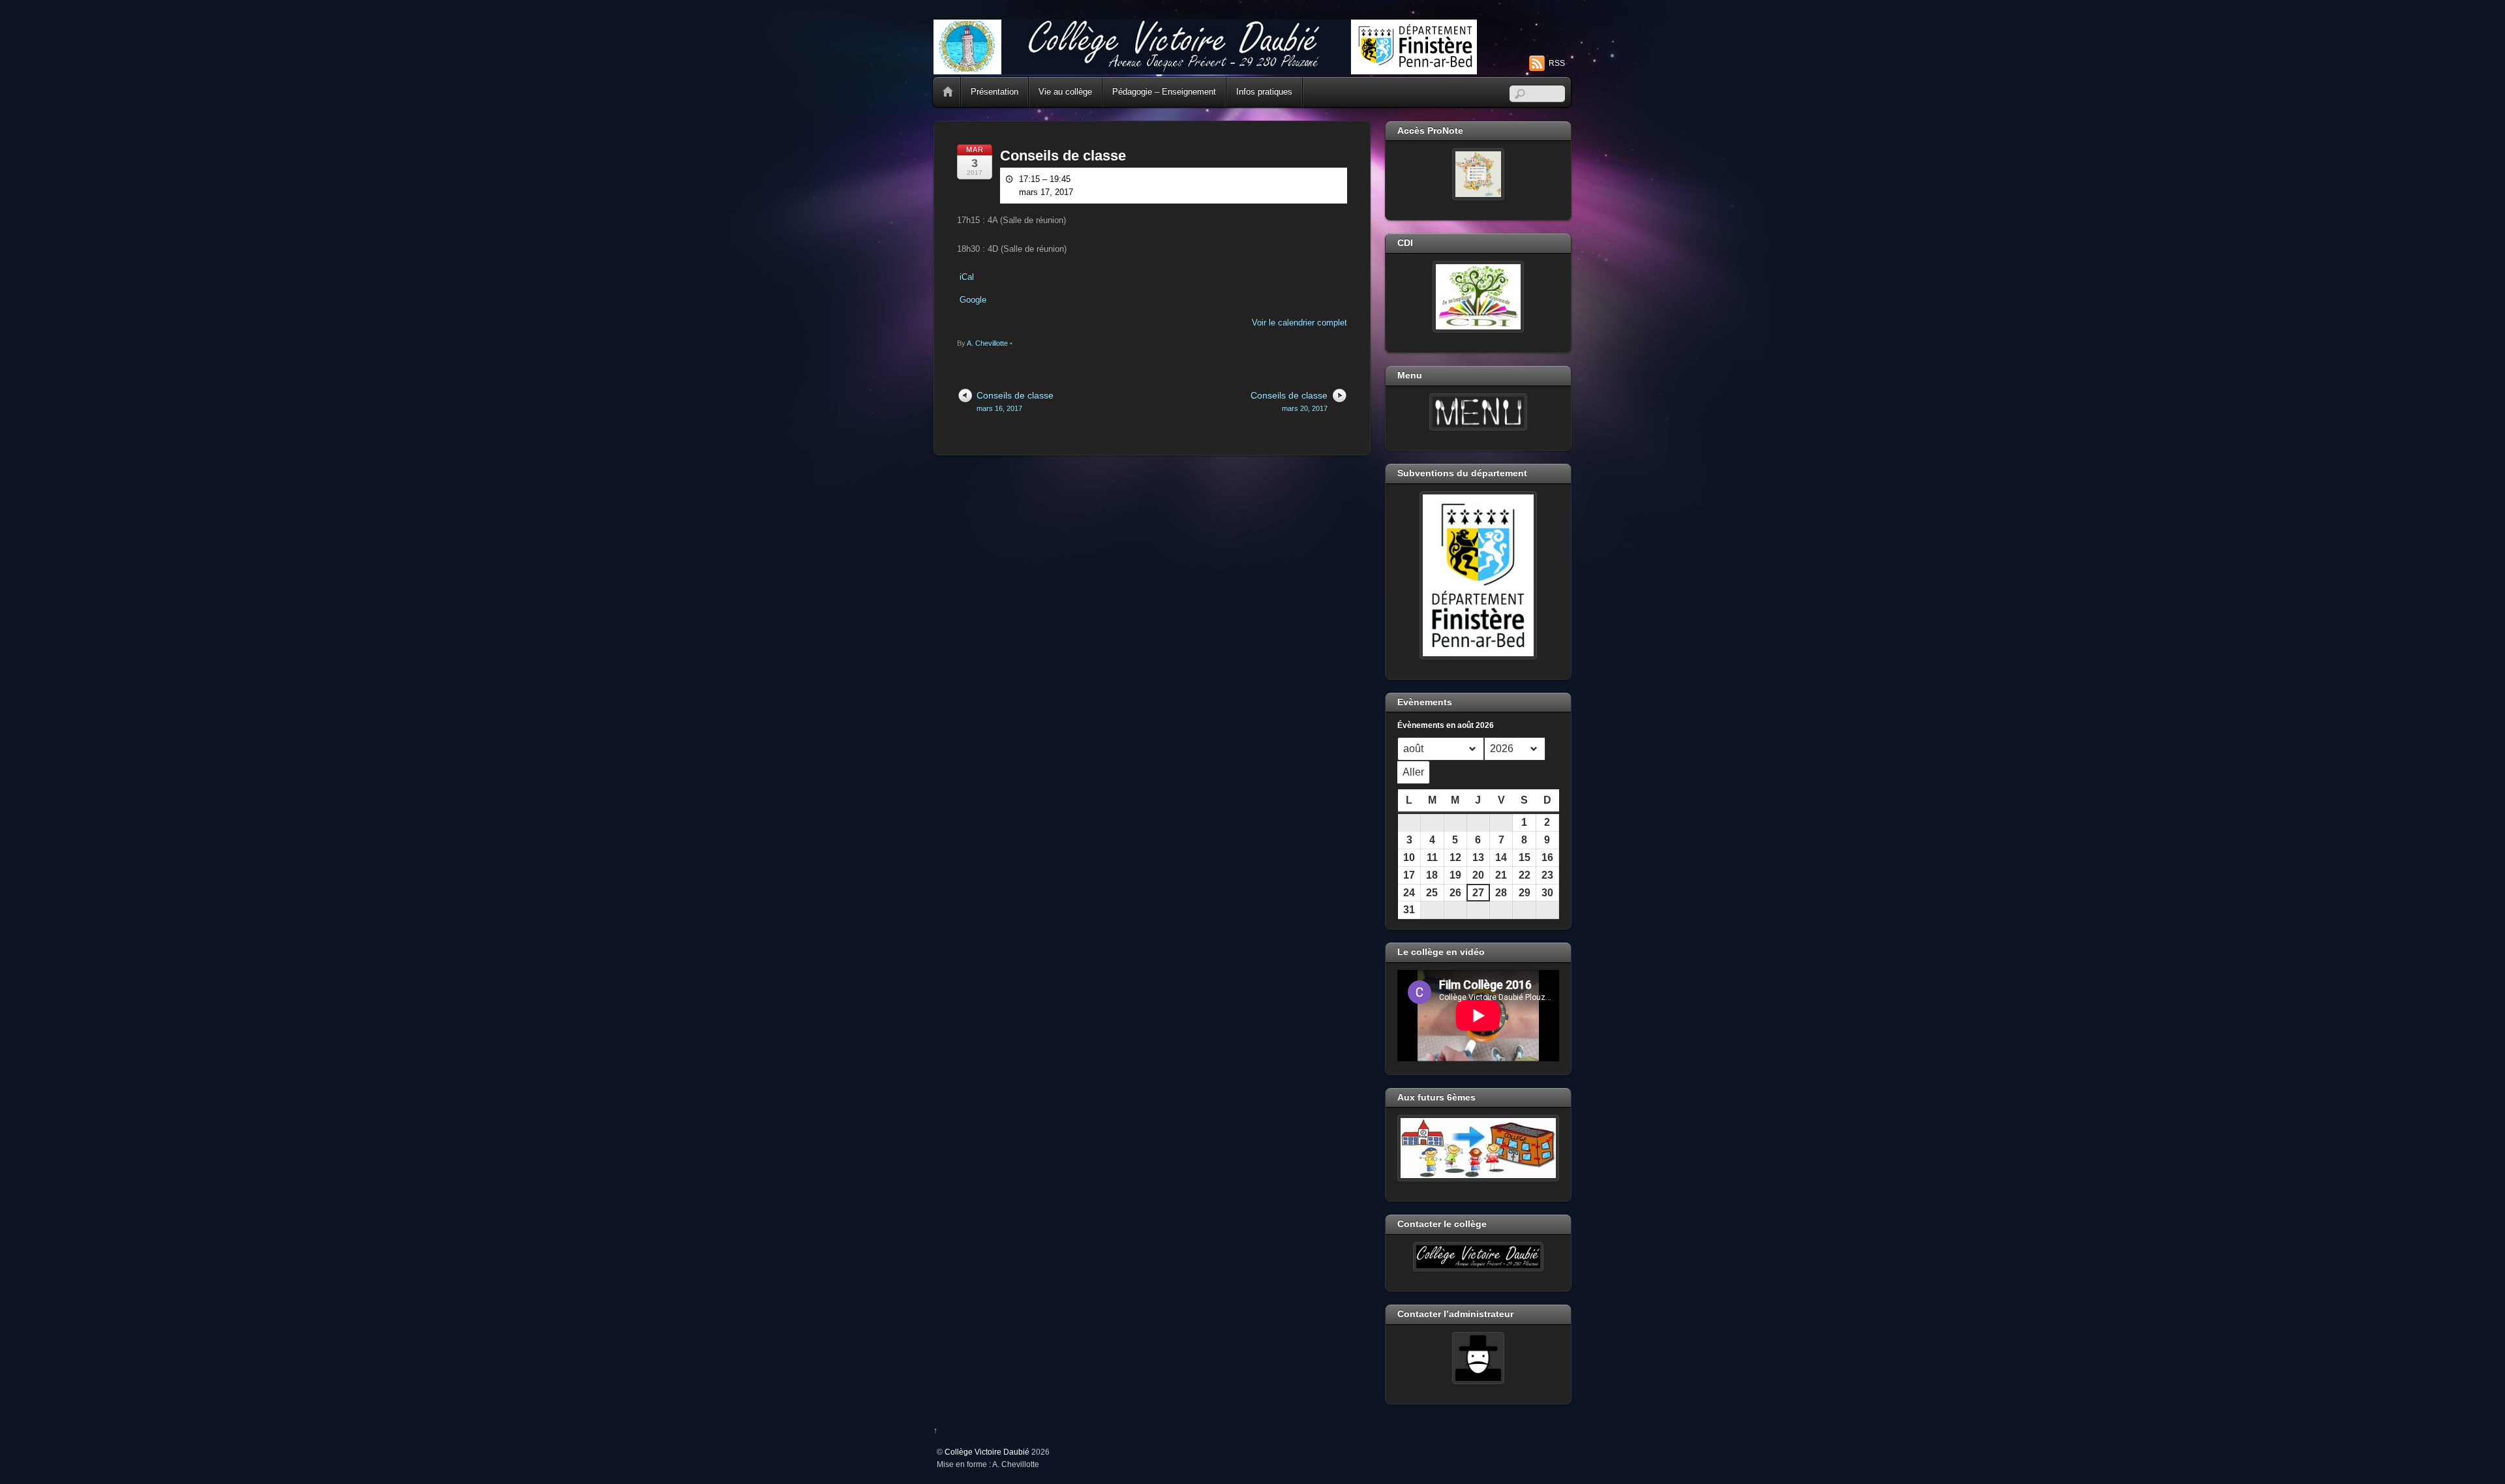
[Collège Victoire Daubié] (1205, 69)
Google (973, 300)
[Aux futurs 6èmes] (1478, 1148)
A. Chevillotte (987, 343)
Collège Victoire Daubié (987, 1452)
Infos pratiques (1264, 92)
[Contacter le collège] (1478, 1257)
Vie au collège (1065, 92)
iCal (967, 277)
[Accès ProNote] (1478, 174)
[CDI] (1478, 297)
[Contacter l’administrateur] (1478, 1358)
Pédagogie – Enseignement (1164, 92)
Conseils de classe (1063, 156)
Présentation (994, 92)
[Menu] (1478, 412)
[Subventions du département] (1478, 575)
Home (948, 92)
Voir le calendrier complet (1299, 323)
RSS (1557, 63)
